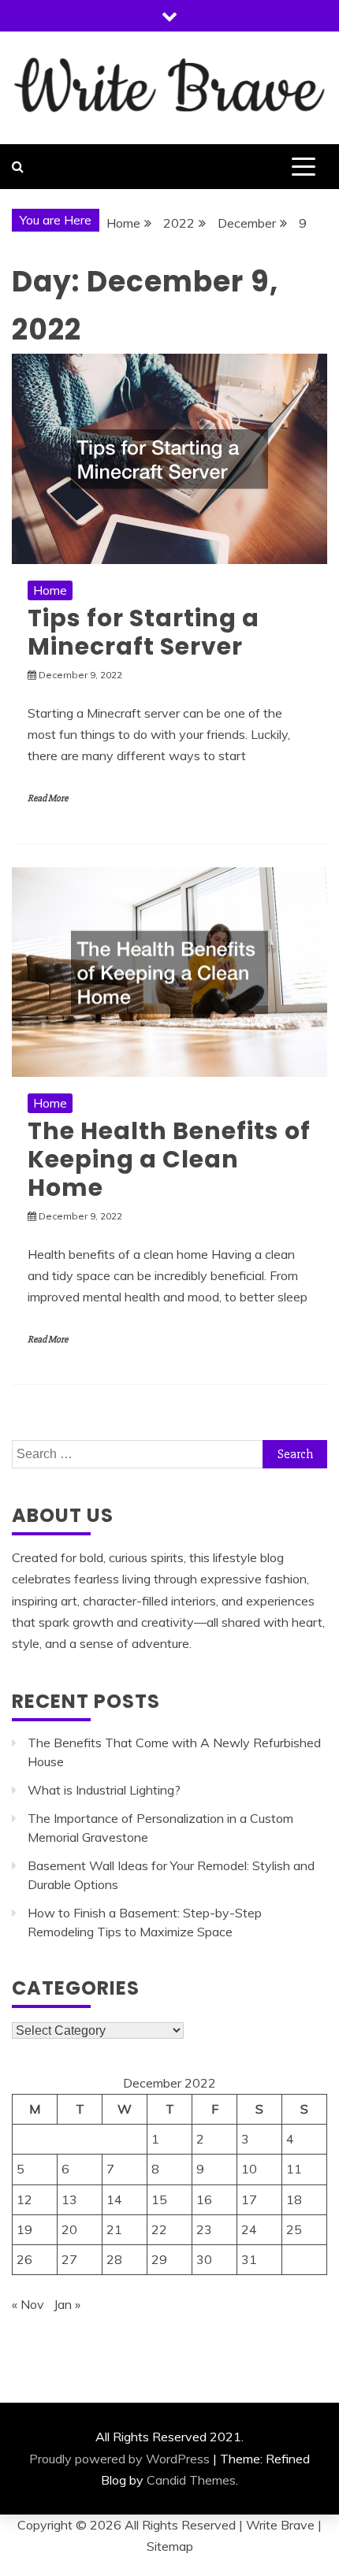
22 (159, 2229)
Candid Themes (191, 2480)
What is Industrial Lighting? (104, 1790)
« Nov (28, 2304)
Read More (48, 798)
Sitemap (170, 2546)
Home (50, 590)
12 (24, 2199)
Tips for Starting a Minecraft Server (143, 632)
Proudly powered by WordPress (119, 2459)
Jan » (67, 2304)
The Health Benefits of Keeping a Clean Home (169, 1159)
